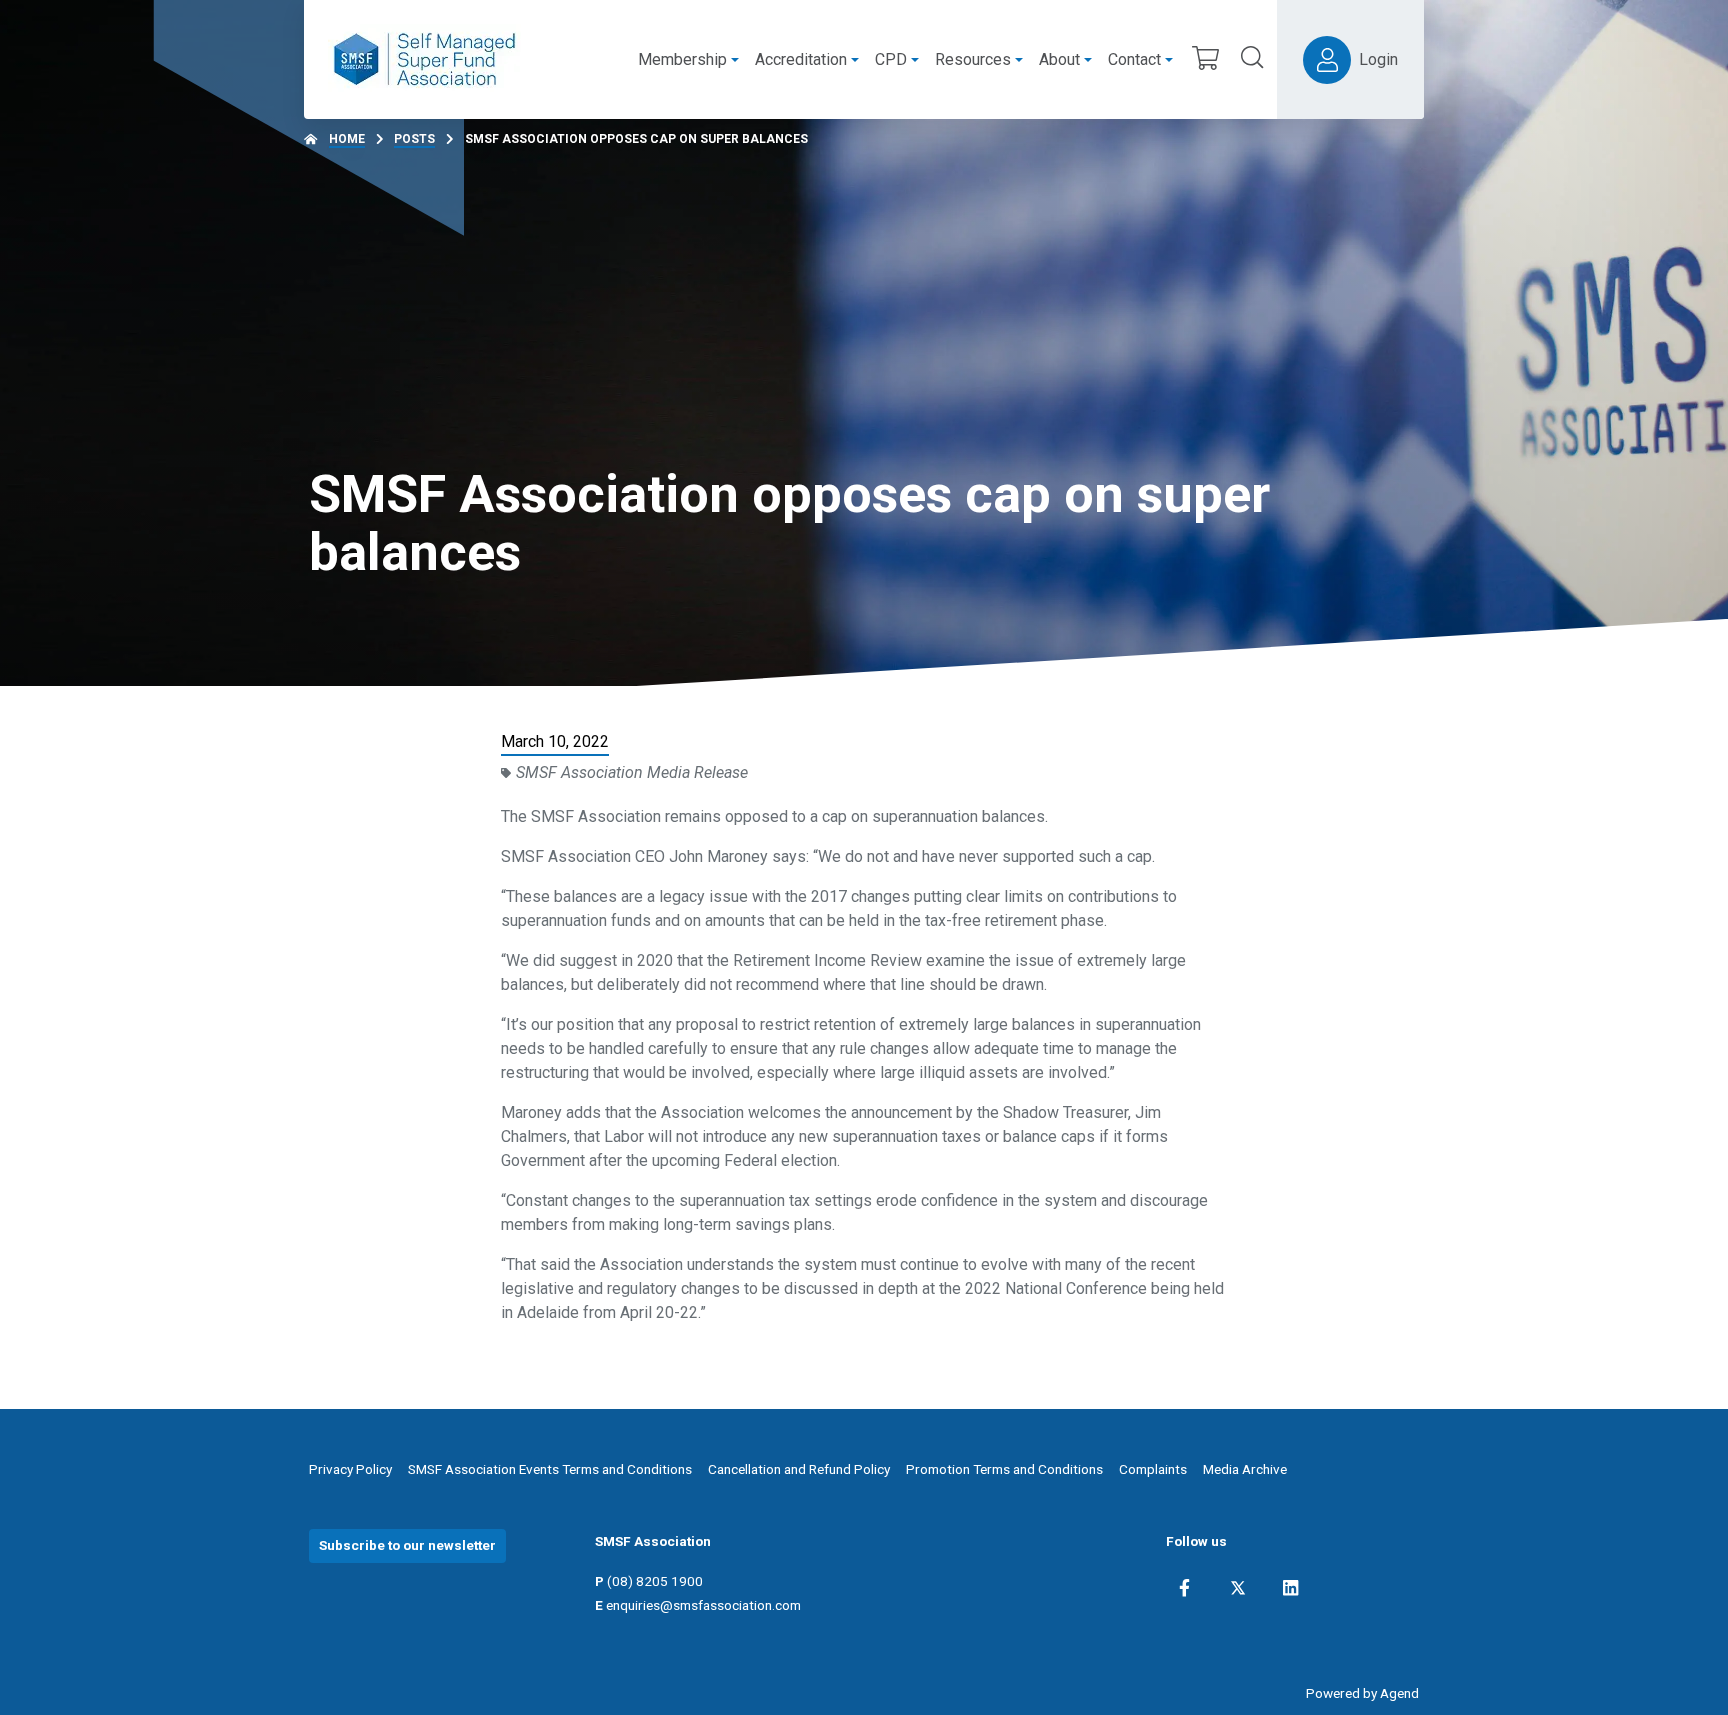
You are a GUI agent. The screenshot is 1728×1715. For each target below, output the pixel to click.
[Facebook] (1184, 1588)
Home (347, 139)
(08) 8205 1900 (655, 1581)
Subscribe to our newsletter (407, 1545)
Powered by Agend (1362, 1693)
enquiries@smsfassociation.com (703, 1605)
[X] (1238, 1588)
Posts (414, 139)
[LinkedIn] (1290, 1588)
